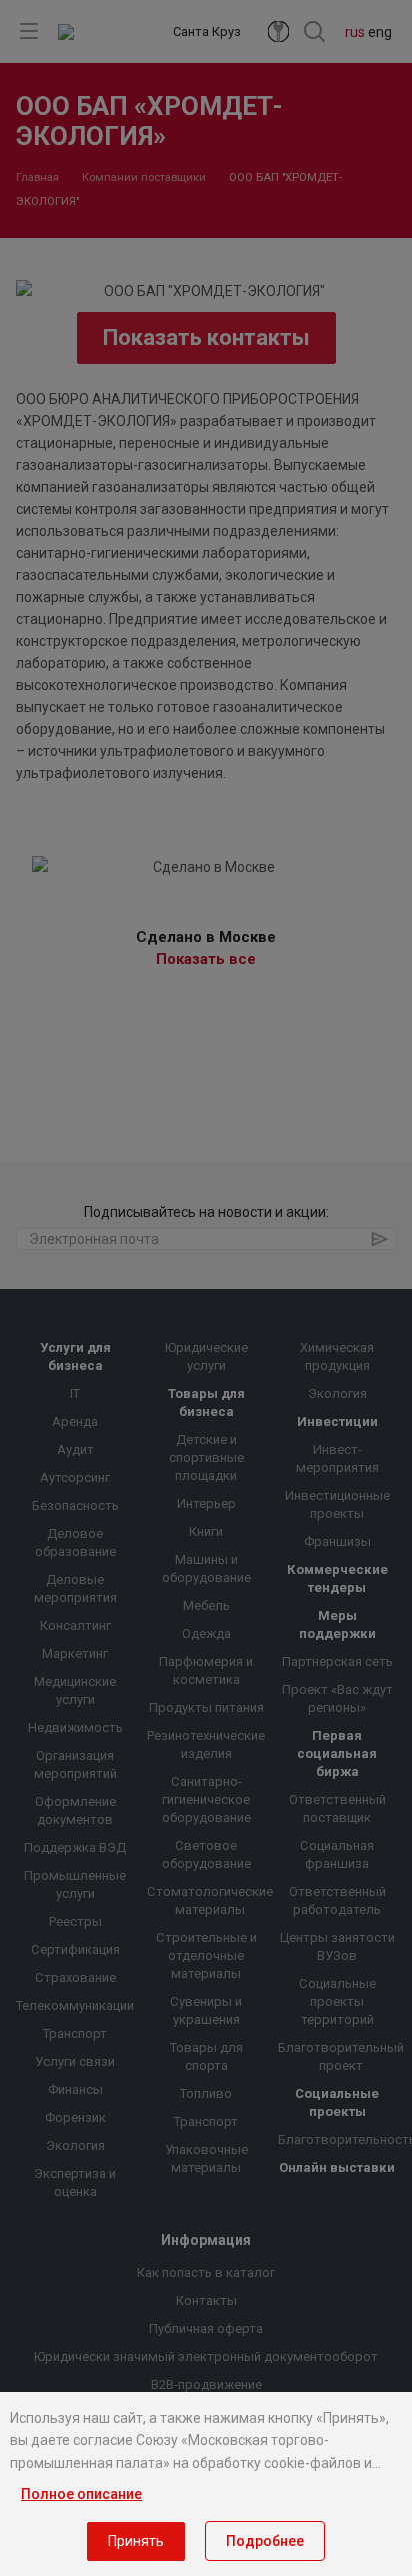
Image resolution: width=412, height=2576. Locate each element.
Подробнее (265, 2541)
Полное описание (81, 2494)
